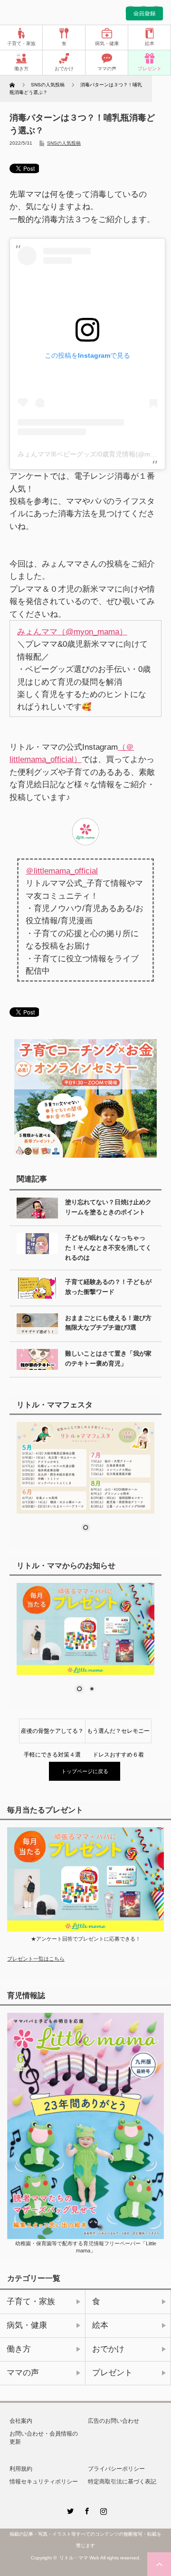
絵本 (150, 43)
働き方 (21, 69)
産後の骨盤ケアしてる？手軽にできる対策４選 (52, 1735)
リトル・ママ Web (79, 2558)
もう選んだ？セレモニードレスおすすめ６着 (118, 1735)
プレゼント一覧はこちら (36, 1959)
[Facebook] (85, 2510)
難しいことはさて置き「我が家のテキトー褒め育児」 (108, 1358)
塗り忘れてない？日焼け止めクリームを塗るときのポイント (108, 1207)
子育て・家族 (21, 43)
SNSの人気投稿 (64, 143)
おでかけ (64, 69)
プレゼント (150, 69)
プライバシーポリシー (116, 2469)
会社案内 (21, 2421)
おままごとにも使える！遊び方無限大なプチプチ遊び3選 (108, 1323)
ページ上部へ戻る (159, 2564)
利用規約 (21, 2469)
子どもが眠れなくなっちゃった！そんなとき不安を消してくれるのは (108, 1248)
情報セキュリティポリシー (44, 2482)
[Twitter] (69, 2510)
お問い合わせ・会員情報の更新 (44, 2438)
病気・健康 (107, 43)
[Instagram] (102, 2510)
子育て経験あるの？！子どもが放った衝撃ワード (108, 1287)
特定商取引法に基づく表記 (122, 2482)
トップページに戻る (85, 1771)
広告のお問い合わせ (114, 2421)
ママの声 (107, 69)
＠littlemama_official (62, 871)
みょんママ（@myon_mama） (72, 632)
